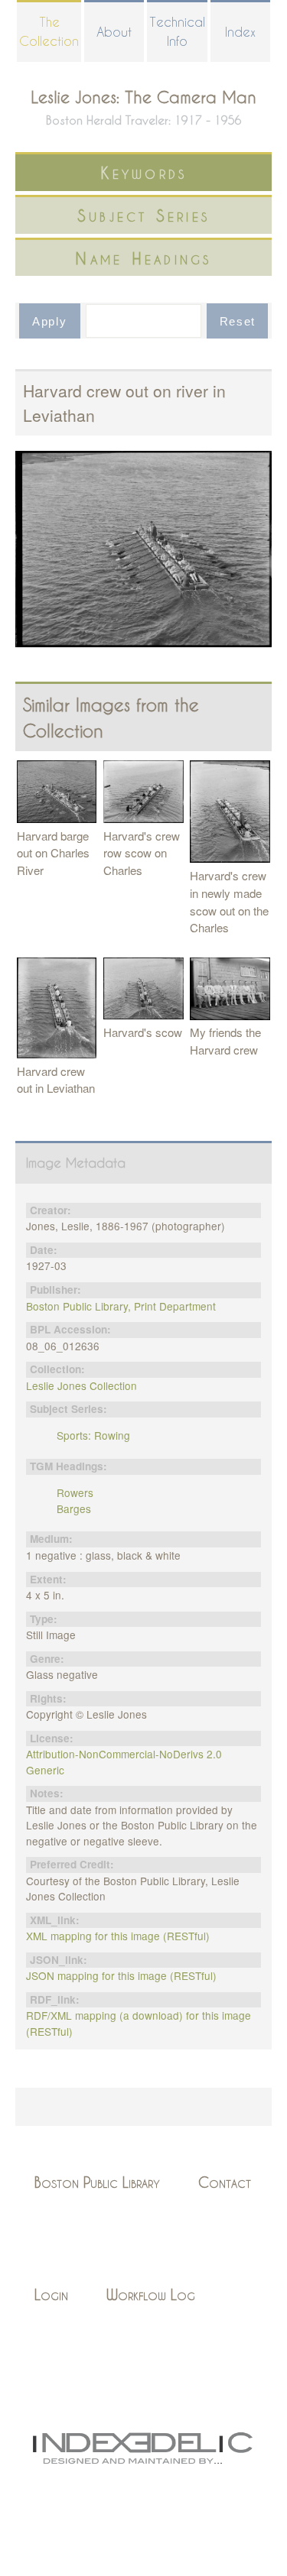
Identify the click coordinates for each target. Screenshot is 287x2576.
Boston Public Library (97, 2182)
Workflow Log (151, 2294)
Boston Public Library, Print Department (121, 1306)
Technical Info (177, 31)
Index (240, 32)
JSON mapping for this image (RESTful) (121, 1975)
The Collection (49, 31)
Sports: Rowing (93, 1435)
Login (51, 2294)
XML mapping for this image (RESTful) (118, 1936)
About (114, 32)
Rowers (75, 1492)
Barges (74, 1508)
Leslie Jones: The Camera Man (143, 97)
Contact (225, 2182)
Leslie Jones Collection (82, 1385)
